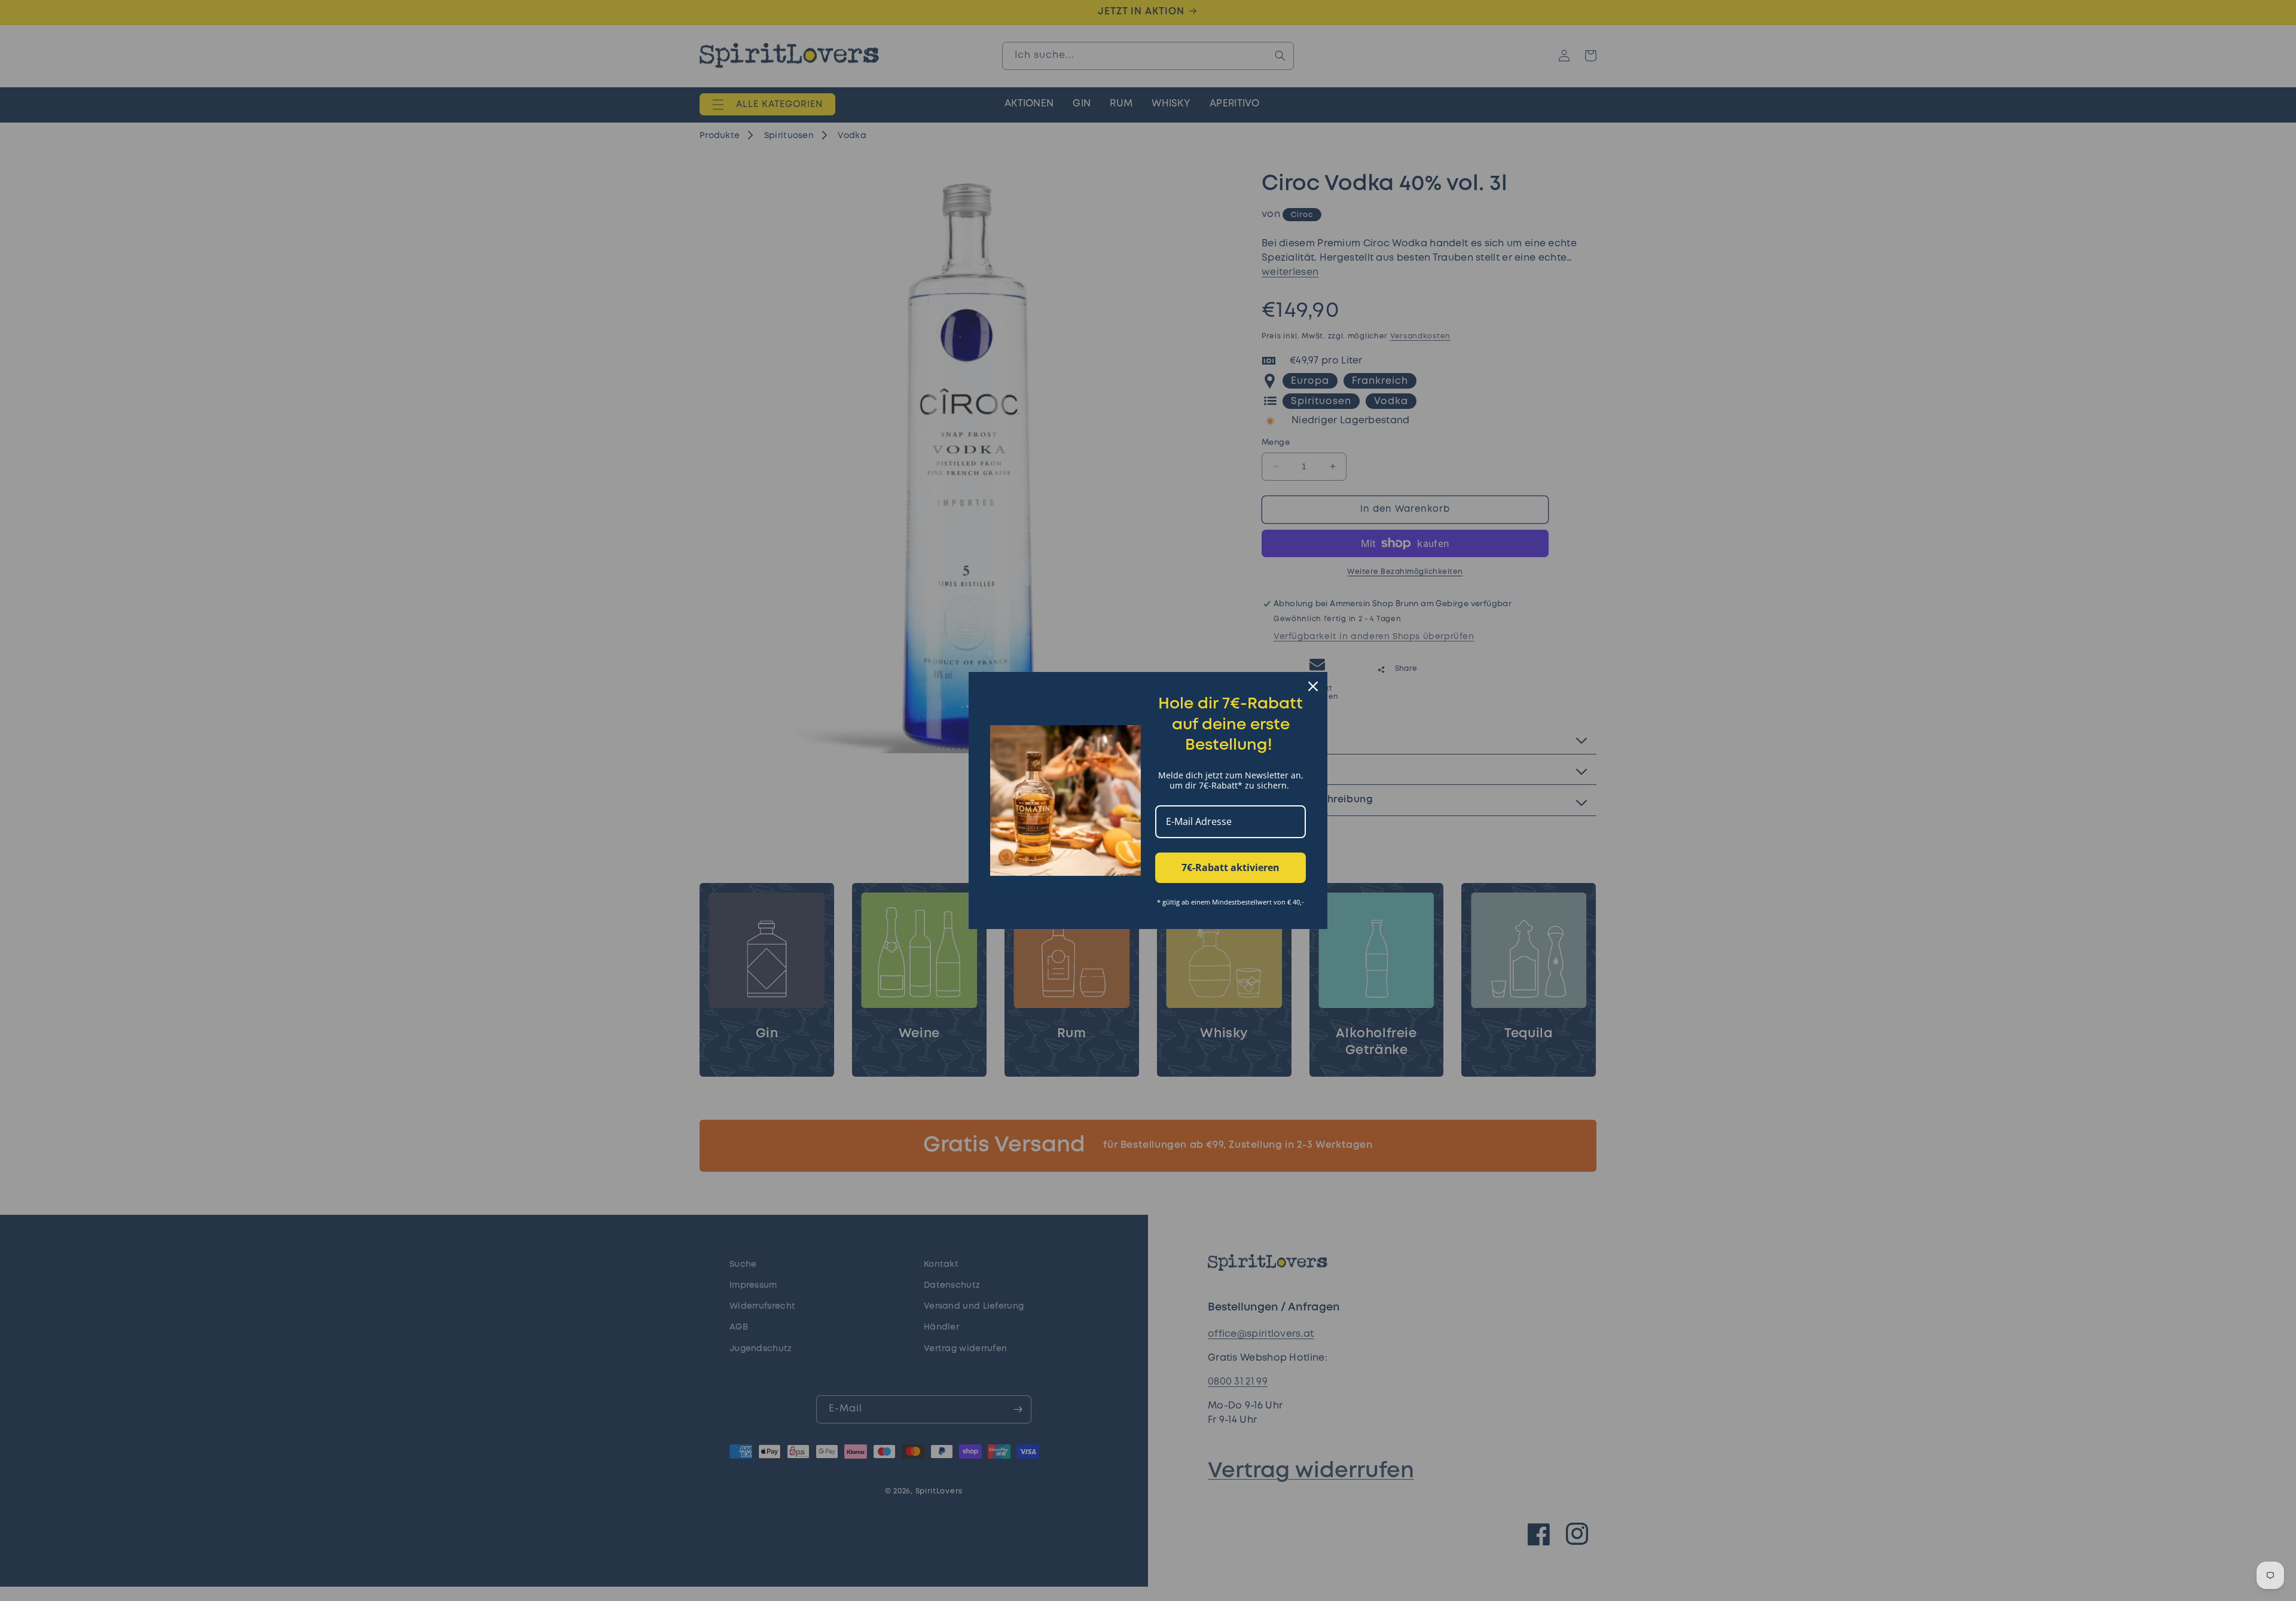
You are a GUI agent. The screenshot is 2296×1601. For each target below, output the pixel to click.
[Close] (1313, 686)
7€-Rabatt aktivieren (1231, 867)
